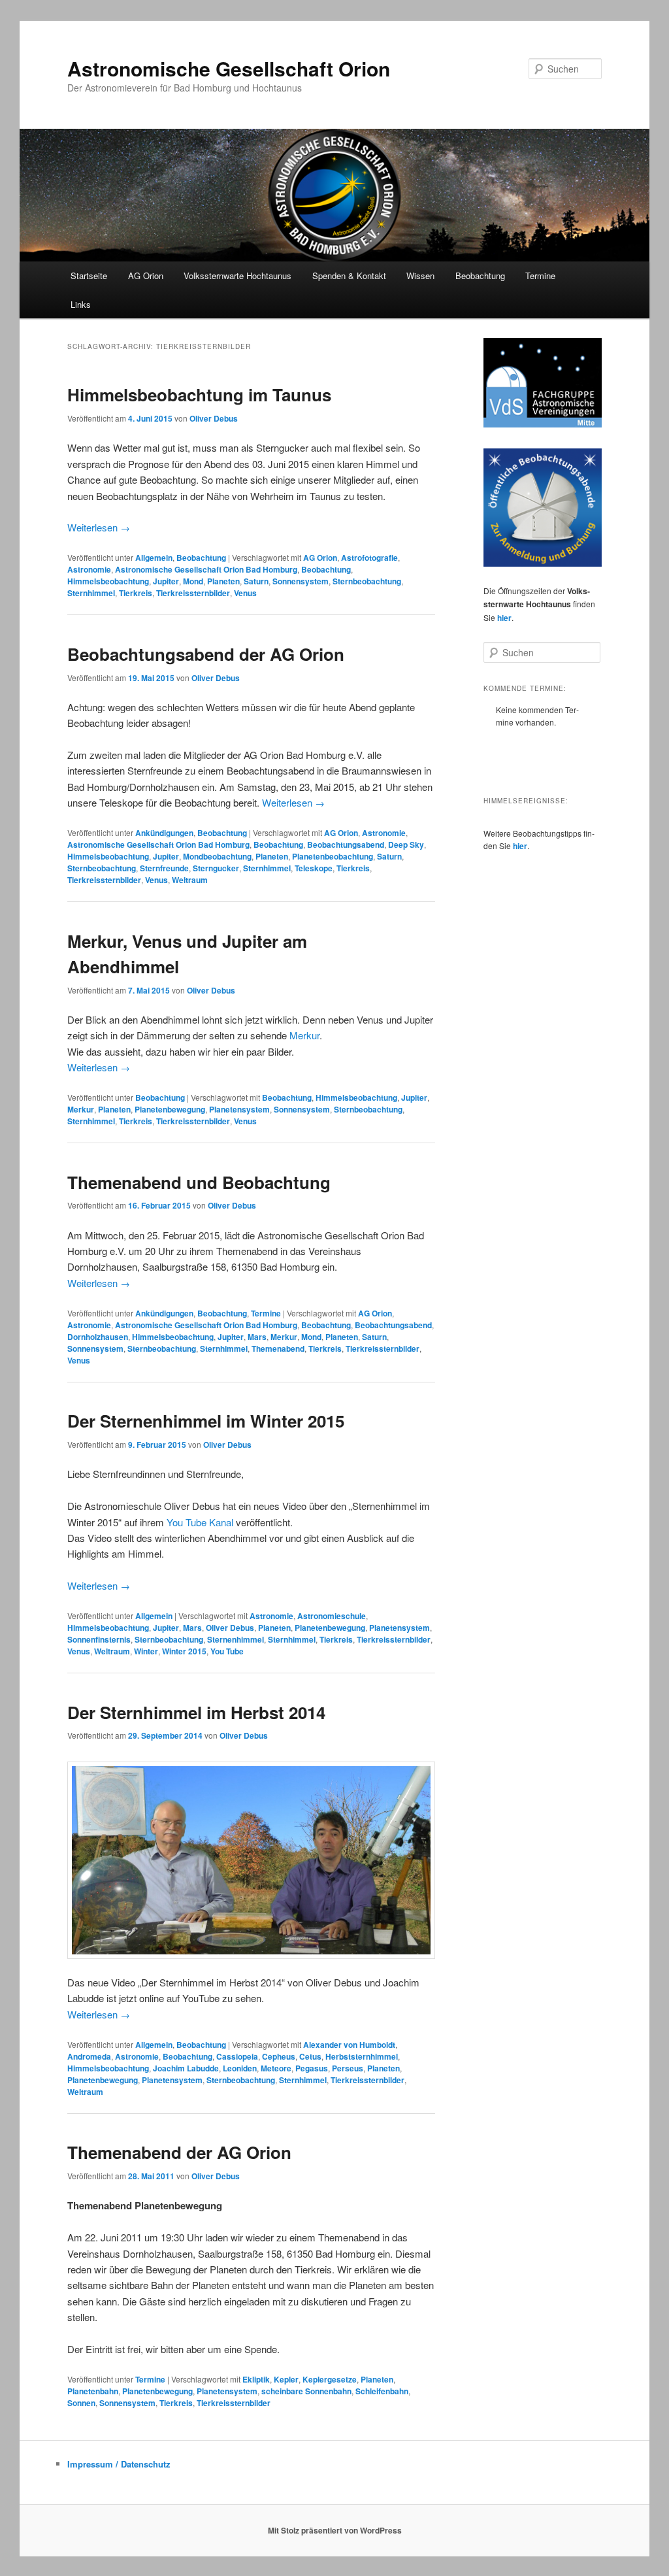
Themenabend (278, 1348)
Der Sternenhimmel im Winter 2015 (206, 1421)
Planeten (223, 581)
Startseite (89, 276)
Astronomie (89, 569)
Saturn (256, 581)
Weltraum (190, 880)
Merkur (304, 1035)
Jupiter (166, 581)
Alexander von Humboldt (349, 2045)
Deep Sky (406, 845)
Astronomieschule (332, 1616)
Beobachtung (480, 276)
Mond (193, 581)
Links (81, 304)
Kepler (286, 2379)
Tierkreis (136, 593)
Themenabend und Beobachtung (199, 1182)
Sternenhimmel (236, 1639)
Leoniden (240, 2068)
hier (504, 618)
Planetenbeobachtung (333, 856)
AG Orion (320, 558)
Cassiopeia (237, 2056)
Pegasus (312, 2068)
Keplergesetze (330, 2379)
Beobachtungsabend (346, 845)
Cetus (310, 2056)
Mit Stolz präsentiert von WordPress (335, 2530)
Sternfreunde (164, 868)
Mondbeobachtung (217, 856)
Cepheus (279, 2056)
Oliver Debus (214, 418)
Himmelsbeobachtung (108, 581)
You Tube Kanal (200, 1522)
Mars (257, 1337)
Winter (146, 1651)
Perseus (348, 2068)
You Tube (227, 1651)
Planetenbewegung (170, 1109)
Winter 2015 (184, 1651)
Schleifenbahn (382, 2391)
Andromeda (89, 2056)
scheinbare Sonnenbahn (306, 2391)
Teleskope (314, 868)
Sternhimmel (91, 593)
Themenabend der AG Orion (179, 2152)
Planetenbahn (93, 2391)
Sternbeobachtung (367, 581)
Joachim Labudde (186, 2068)
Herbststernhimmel (362, 2056)
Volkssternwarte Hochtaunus (237, 276)
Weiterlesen (99, 527)
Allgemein (154, 558)
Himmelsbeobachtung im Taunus (199, 394)
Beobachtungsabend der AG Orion (206, 654)
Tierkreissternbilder (193, 593)
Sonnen (81, 2403)
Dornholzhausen (98, 1337)
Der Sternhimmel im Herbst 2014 (196, 1712)
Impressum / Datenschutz (119, 2464)
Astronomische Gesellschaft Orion (229, 68)
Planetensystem (239, 1109)
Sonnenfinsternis (99, 1639)
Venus (245, 593)
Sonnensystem (301, 581)
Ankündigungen (164, 833)
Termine (540, 276)
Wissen (420, 276)
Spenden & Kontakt (349, 276)
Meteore (276, 2068)
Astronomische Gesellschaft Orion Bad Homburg (206, 569)
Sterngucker (216, 868)
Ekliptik (256, 2379)
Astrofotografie (369, 558)
